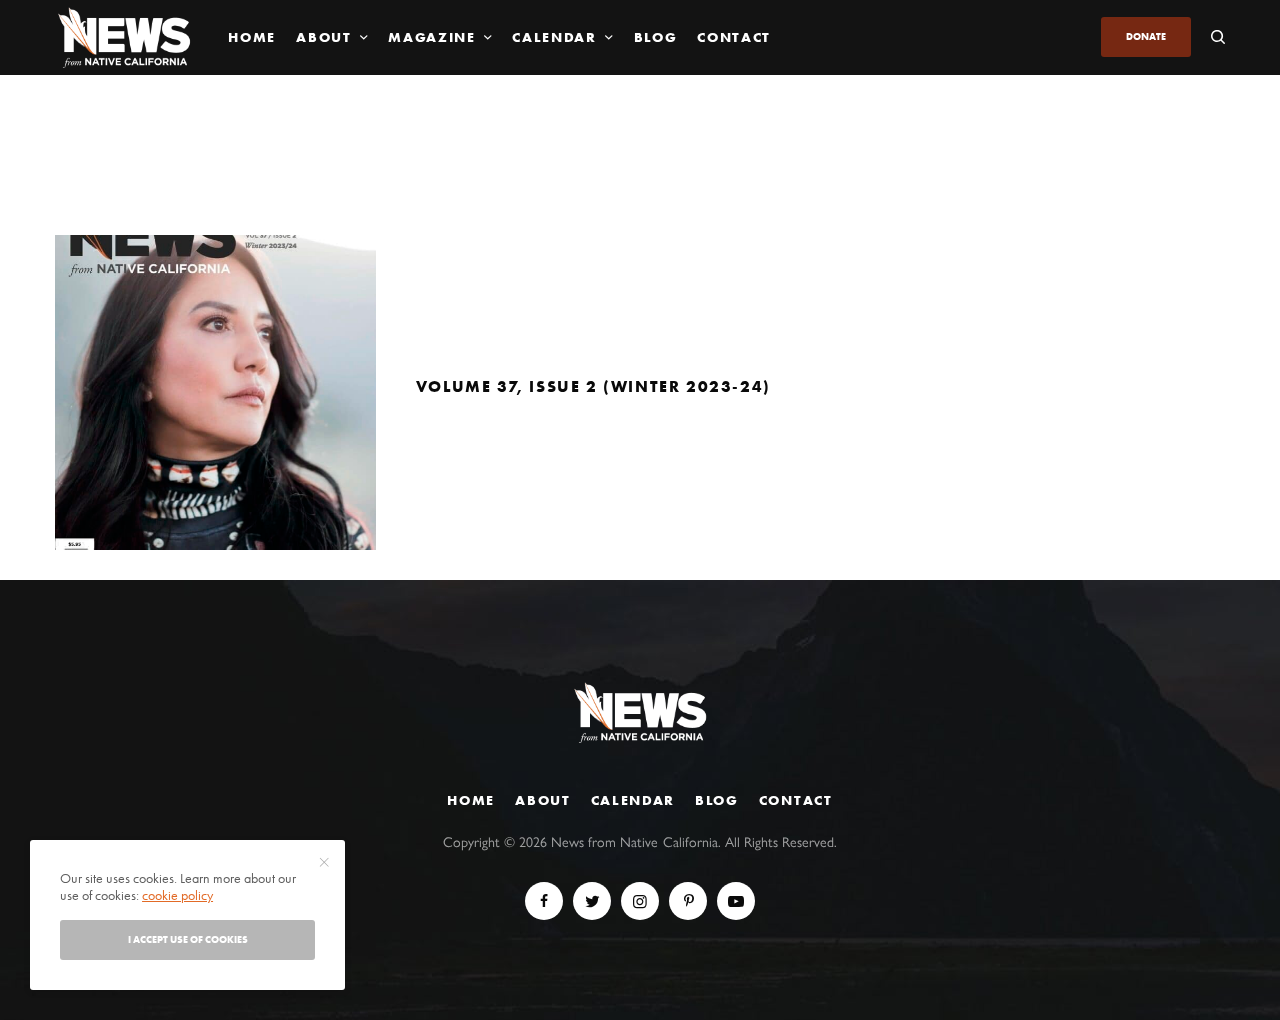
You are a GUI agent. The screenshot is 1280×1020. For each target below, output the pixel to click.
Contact (796, 800)
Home (471, 800)
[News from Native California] (124, 37)
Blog (717, 800)
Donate (1146, 36)
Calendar (633, 800)
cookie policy (177, 895)
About (542, 800)
